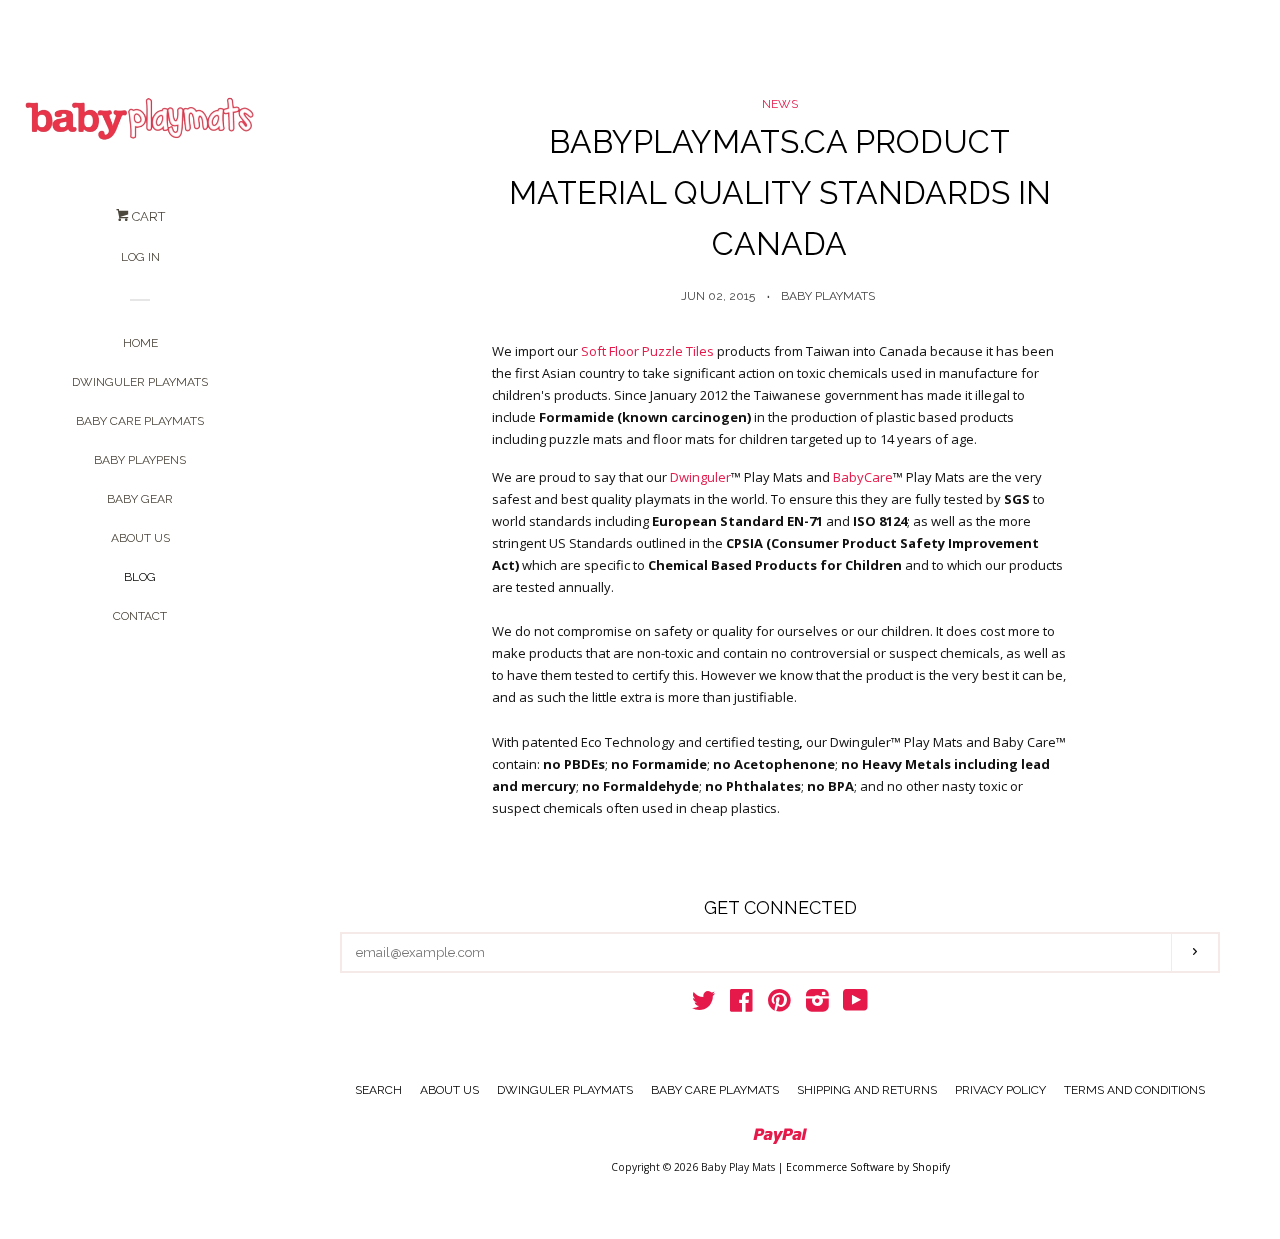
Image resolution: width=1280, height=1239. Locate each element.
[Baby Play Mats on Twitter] (704, 1005)
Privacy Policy (1000, 1090)
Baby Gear (140, 499)
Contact (140, 616)
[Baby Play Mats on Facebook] (741, 1005)
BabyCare (863, 477)
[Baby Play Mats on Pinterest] (779, 1005)
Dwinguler (700, 477)
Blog (140, 577)
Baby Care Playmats (140, 421)
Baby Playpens (140, 460)
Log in (140, 257)
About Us (140, 538)
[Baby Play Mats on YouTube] (855, 1005)
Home (140, 343)
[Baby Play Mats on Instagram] (817, 1005)
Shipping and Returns (867, 1090)
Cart (147, 216)
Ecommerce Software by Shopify (868, 1167)
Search (378, 1090)
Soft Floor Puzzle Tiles (647, 351)
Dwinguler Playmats (140, 382)
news (780, 104)
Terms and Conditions (1134, 1090)
